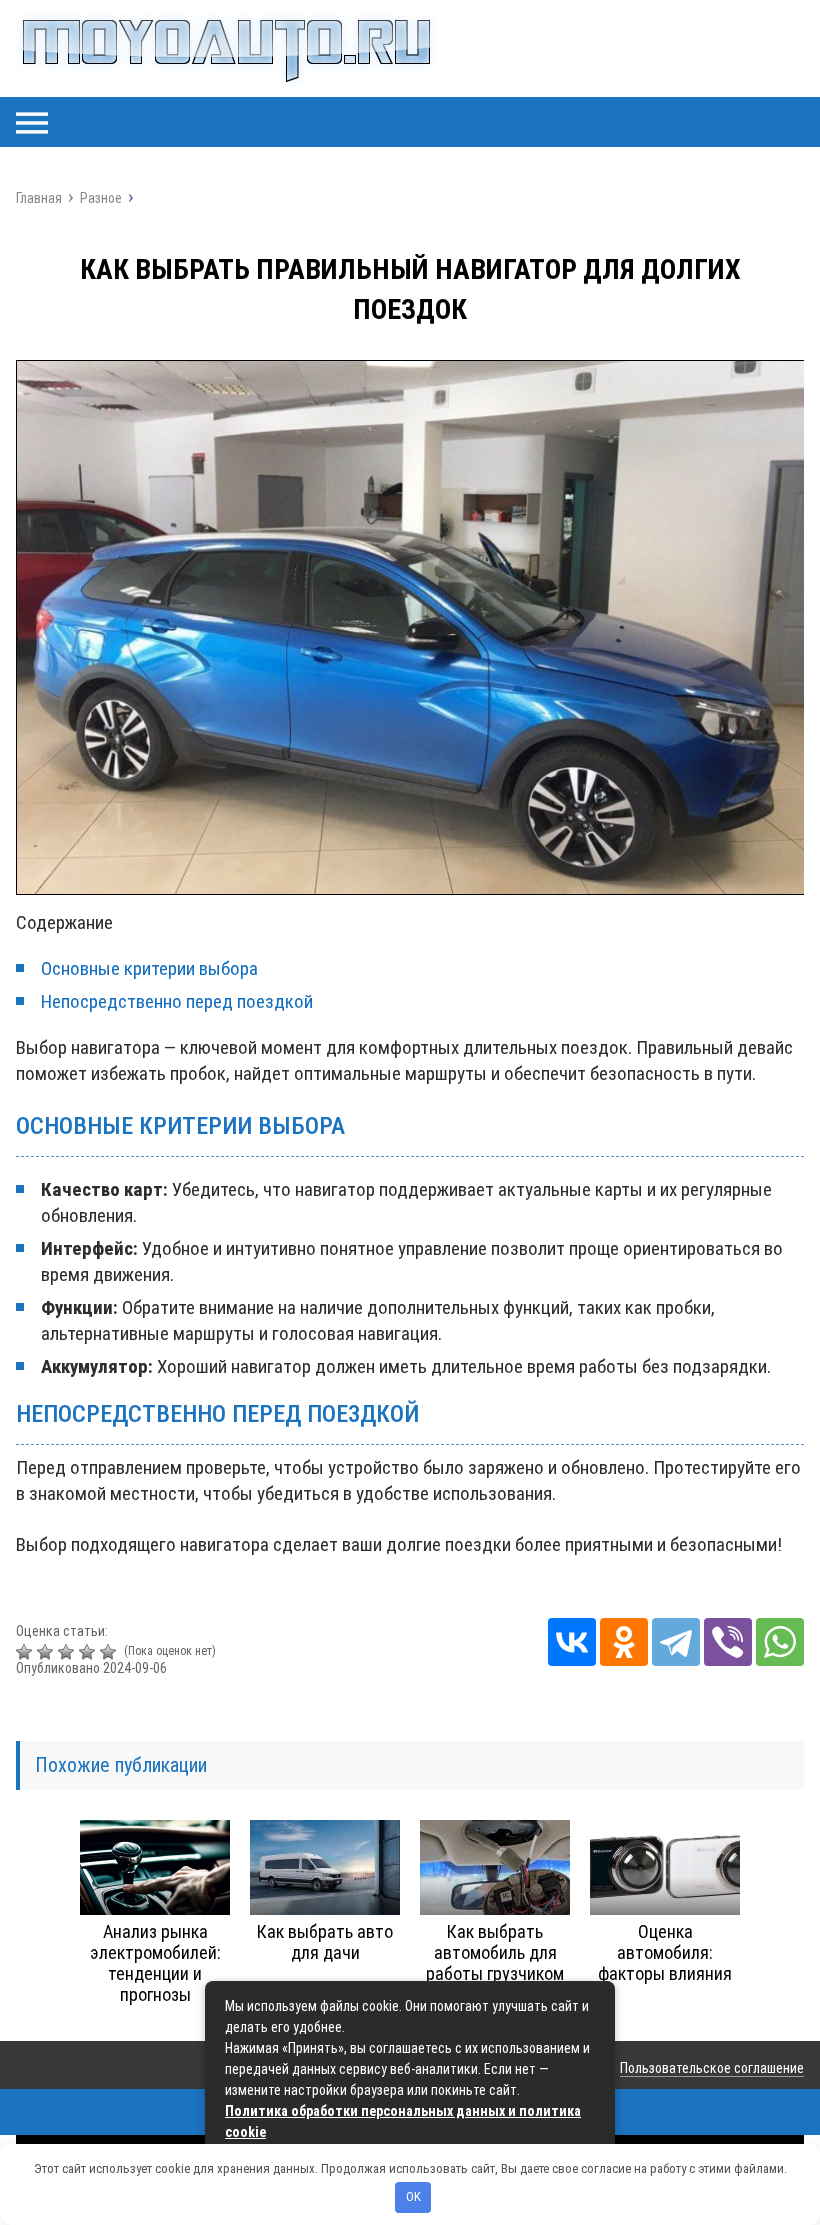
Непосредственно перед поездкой (177, 1001)
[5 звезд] (110, 1652)
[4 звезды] (89, 1652)
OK (413, 2196)
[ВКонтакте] (572, 1642)
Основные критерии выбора (149, 968)
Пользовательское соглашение (712, 2068)
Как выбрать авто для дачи (325, 1942)
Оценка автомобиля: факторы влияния (665, 1952)
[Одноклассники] (624, 1642)
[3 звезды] (68, 1652)
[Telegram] (676, 1642)
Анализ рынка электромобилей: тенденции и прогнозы (155, 1963)
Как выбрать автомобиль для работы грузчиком (495, 1952)
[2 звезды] (47, 1652)
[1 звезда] (26, 1652)
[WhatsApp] (780, 1642)
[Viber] (728, 1642)
